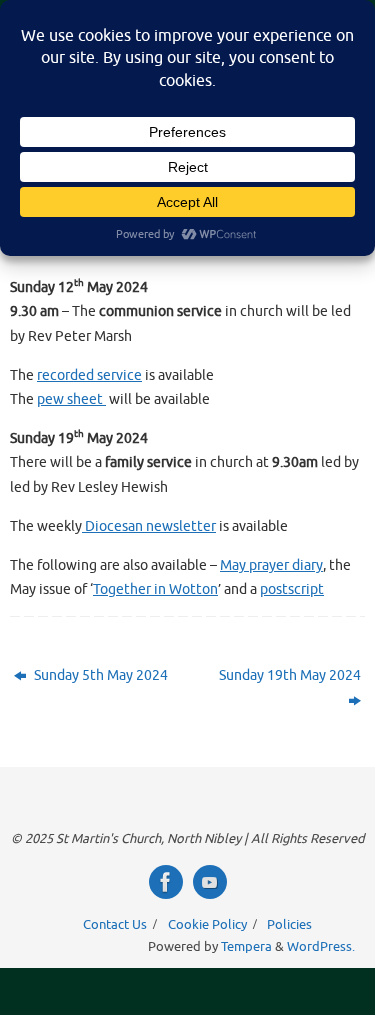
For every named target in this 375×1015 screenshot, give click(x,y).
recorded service (89, 375)
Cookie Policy (207, 925)
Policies (289, 925)
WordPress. (321, 947)
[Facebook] (166, 882)
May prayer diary (271, 565)
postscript (292, 589)
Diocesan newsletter (149, 526)
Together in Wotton (155, 589)
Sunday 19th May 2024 (290, 675)
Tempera (246, 947)
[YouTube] (210, 882)
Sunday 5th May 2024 (99, 675)
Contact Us (115, 925)
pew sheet (71, 399)
